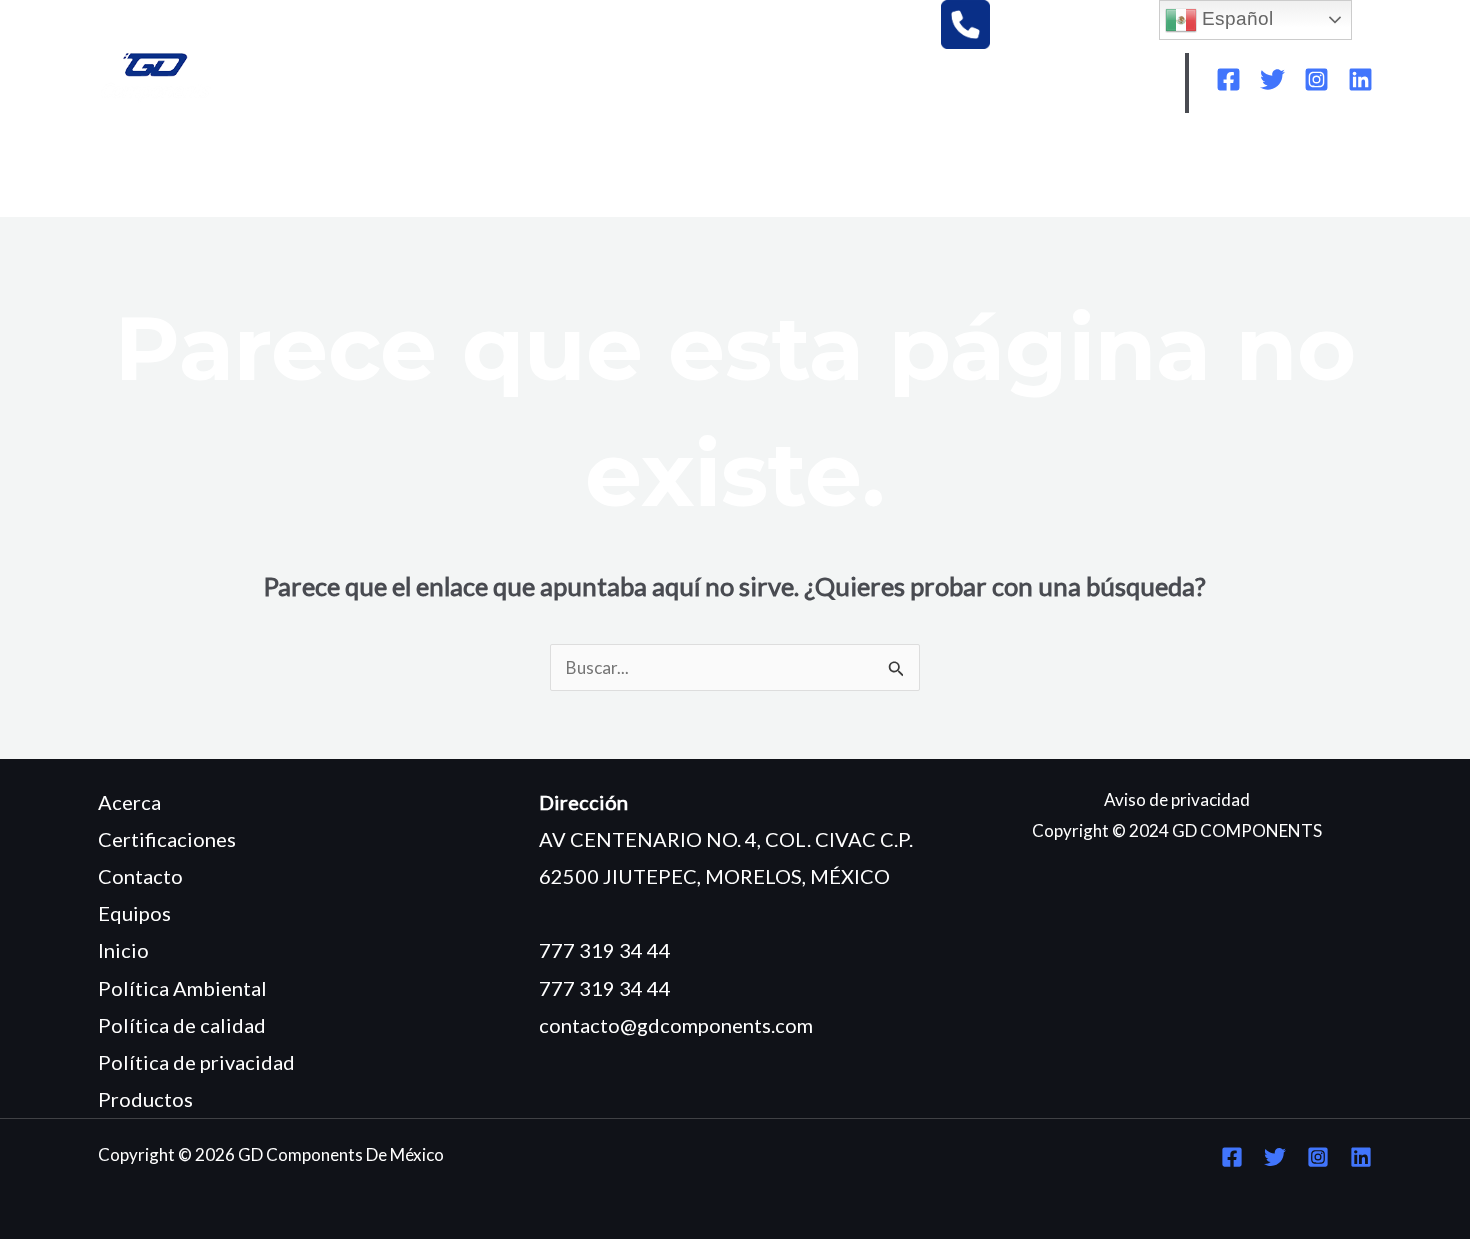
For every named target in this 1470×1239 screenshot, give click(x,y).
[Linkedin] (1360, 79)
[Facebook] (1228, 79)
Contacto (140, 876)
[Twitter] (1272, 79)
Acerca (129, 802)
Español (1235, 18)
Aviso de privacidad (1177, 799)
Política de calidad (182, 1025)
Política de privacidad (196, 1062)
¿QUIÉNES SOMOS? (277, 171)
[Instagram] (1316, 79)
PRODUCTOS (547, 171)
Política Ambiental (182, 988)
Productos (145, 1099)
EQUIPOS (423, 171)
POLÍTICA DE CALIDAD (1118, 171)
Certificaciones (167, 839)
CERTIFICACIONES (708, 171)
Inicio (123, 950)
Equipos (134, 913)
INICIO (142, 171)
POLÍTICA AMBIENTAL (906, 171)
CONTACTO (164, 201)
